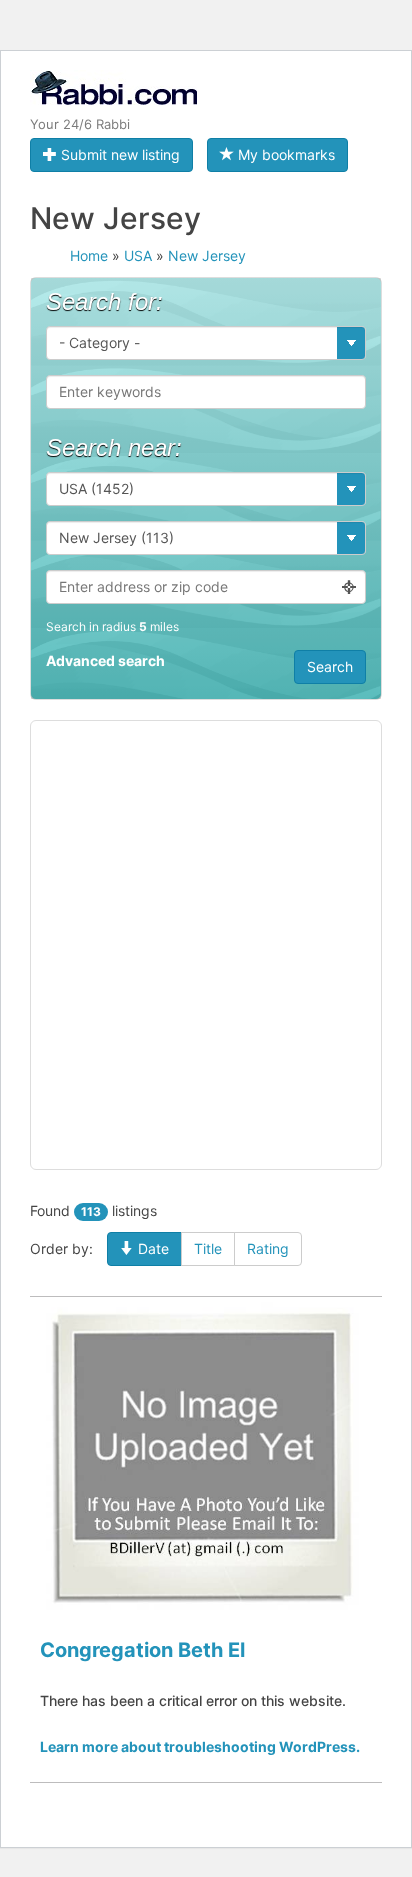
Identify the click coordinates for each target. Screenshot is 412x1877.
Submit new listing (118, 154)
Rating (268, 1248)
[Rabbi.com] (113, 96)
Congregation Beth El (142, 1650)
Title (208, 1248)
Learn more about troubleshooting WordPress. (200, 1746)
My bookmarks (284, 154)
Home (89, 255)
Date (151, 1248)
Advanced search (105, 660)
